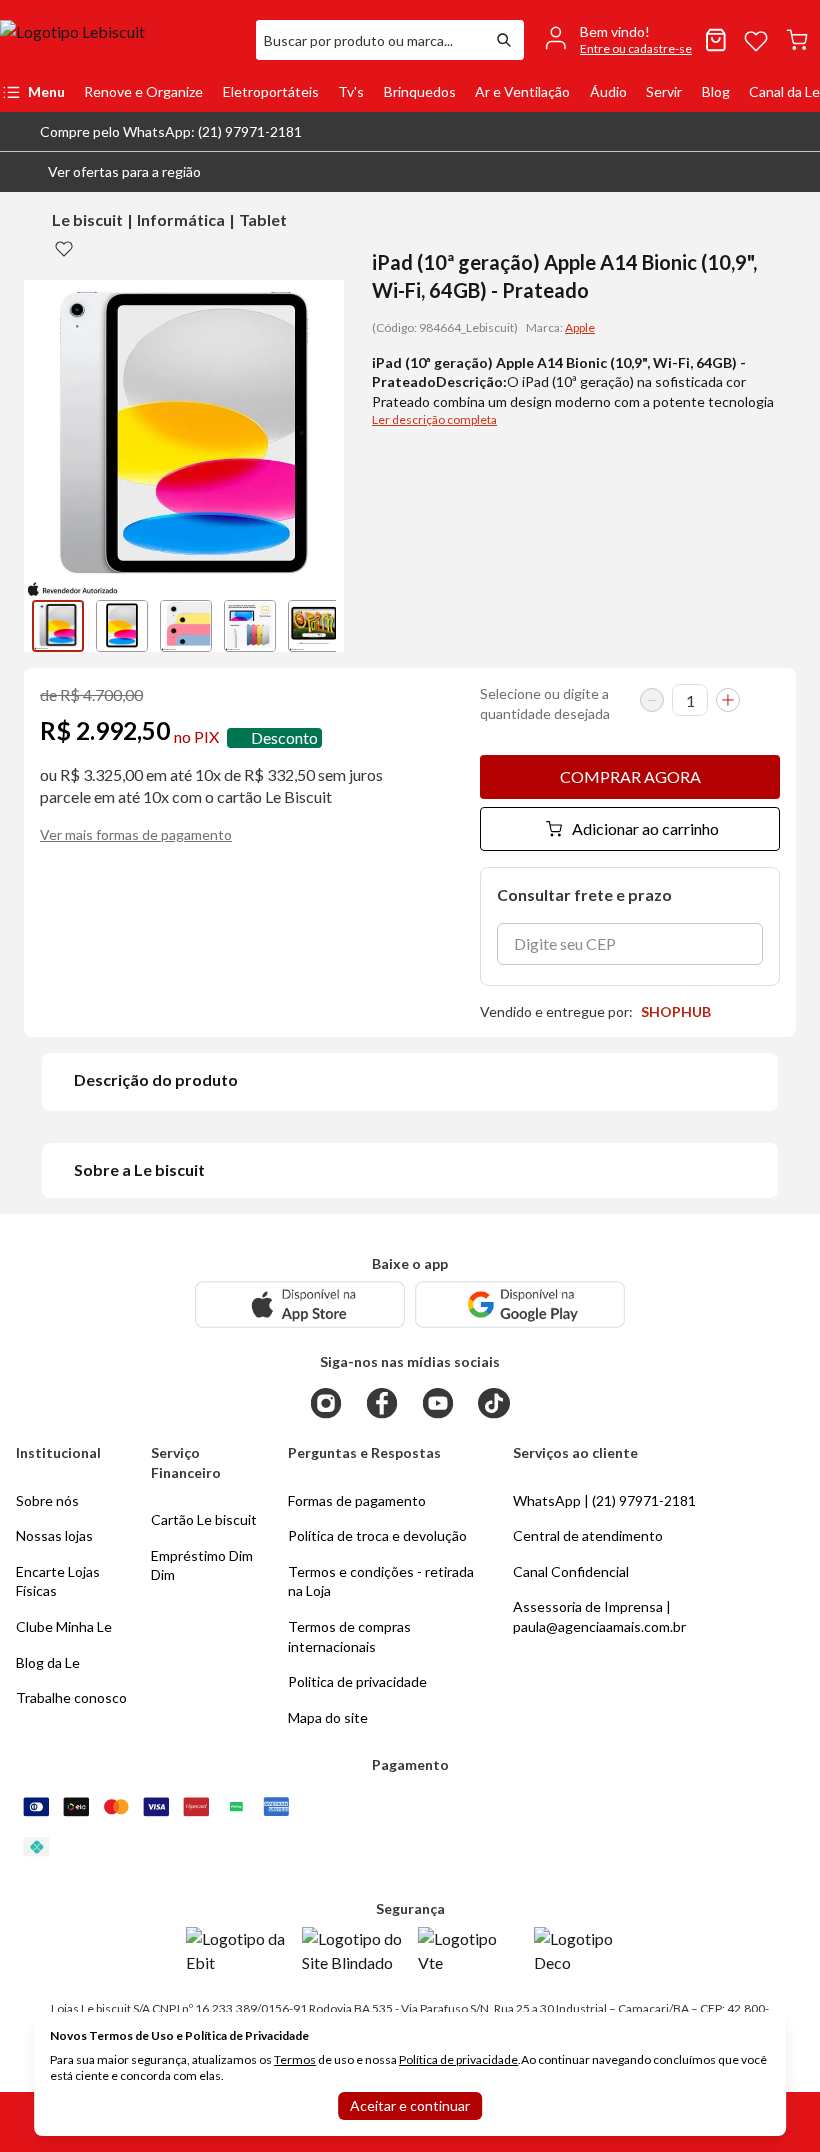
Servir (664, 91)
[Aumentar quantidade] (728, 700)
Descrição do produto (156, 1079)
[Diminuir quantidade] (652, 700)
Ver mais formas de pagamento (136, 834)
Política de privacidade (458, 2059)
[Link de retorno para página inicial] (120, 40)
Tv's (351, 91)
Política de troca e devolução (377, 1535)
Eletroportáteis (271, 91)
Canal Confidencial (571, 1571)
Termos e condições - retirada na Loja (381, 1581)
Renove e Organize (143, 91)
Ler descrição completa (434, 419)
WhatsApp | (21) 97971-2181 (604, 1500)
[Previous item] (44, 626)
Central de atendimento (588, 1535)
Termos (295, 2059)
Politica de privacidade (357, 1681)
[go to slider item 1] (122, 626)
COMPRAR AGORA (630, 776)
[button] (108, 172)
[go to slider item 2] (186, 626)
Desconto (284, 737)
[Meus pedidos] (716, 40)
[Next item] (324, 626)
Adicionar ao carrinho (645, 828)
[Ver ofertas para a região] (796, 172)
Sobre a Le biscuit (139, 1169)
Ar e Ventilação (522, 91)
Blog (716, 91)
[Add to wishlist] (64, 248)
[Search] (504, 40)
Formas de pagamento (357, 1500)
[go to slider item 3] (250, 626)
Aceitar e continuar (410, 2105)
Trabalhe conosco (71, 1697)
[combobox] (370, 40)
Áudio (608, 91)
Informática (181, 219)
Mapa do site (328, 1717)
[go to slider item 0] (58, 626)
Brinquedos (420, 91)
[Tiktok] (494, 1403)
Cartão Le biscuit (204, 1519)
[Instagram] (326, 1403)
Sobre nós (47, 1500)
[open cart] (797, 40)
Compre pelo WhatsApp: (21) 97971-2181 (171, 131)
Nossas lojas (54, 1535)
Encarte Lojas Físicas (58, 1581)
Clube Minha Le (64, 1626)
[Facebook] (382, 1403)
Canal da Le (784, 91)
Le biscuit (87, 219)
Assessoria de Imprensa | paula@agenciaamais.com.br (599, 1616)
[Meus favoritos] (756, 40)
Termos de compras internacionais (349, 1636)
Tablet (263, 219)
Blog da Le (48, 1662)
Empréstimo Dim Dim (202, 1565)
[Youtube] (438, 1403)
